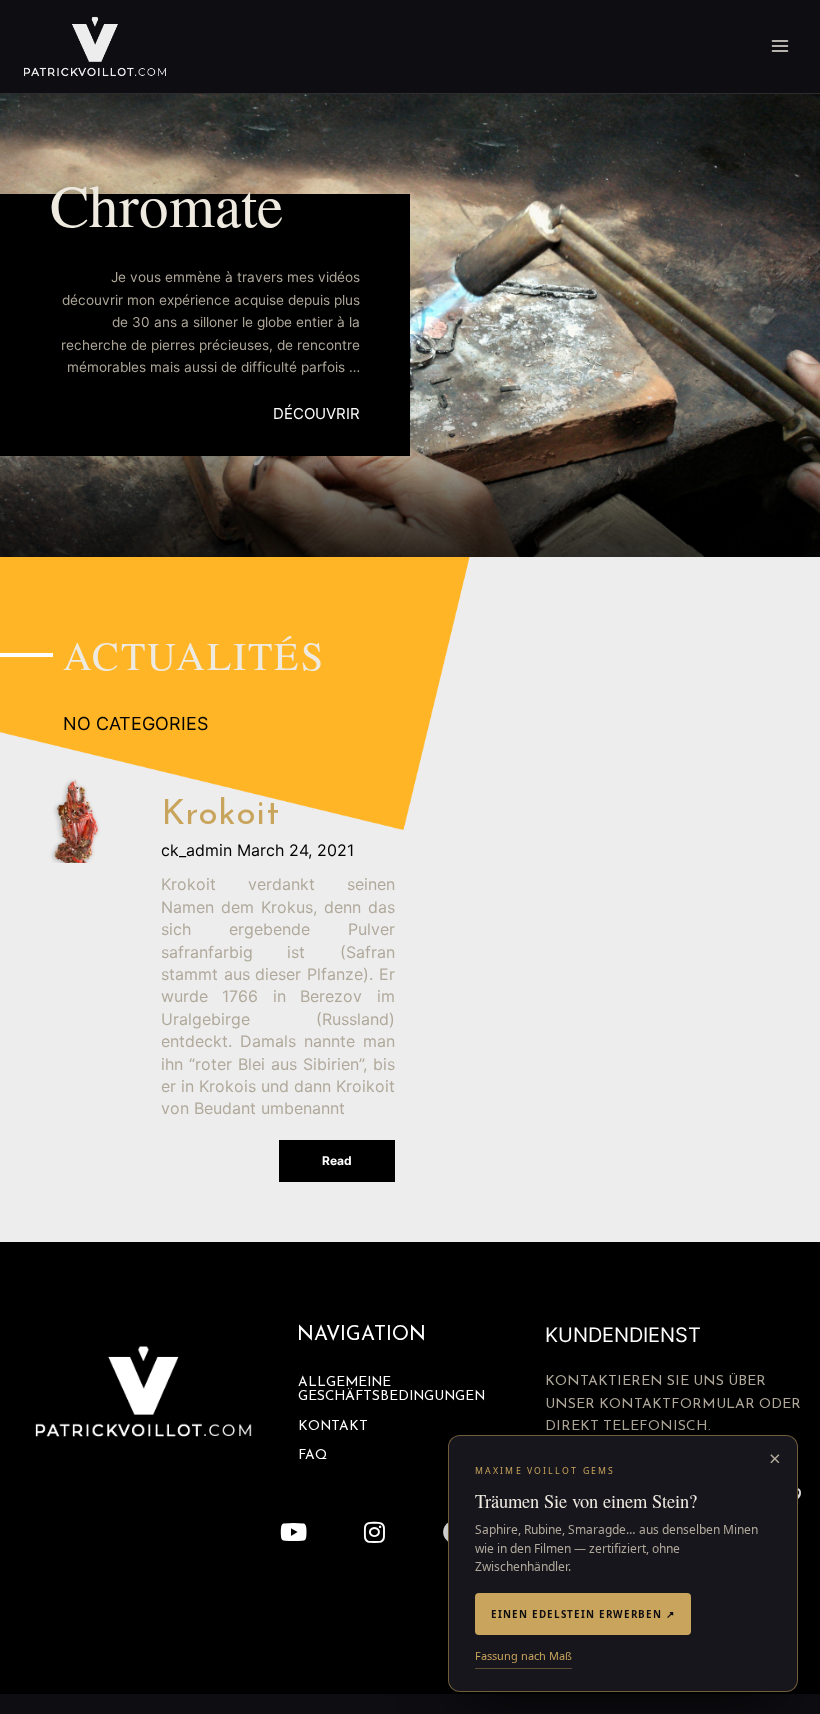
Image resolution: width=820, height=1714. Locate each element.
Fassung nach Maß (523, 1655)
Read (337, 1160)
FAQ (312, 1455)
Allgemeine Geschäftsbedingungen (391, 1389)
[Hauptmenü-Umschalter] (780, 46)
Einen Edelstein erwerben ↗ (583, 1614)
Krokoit (220, 815)
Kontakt (333, 1426)
